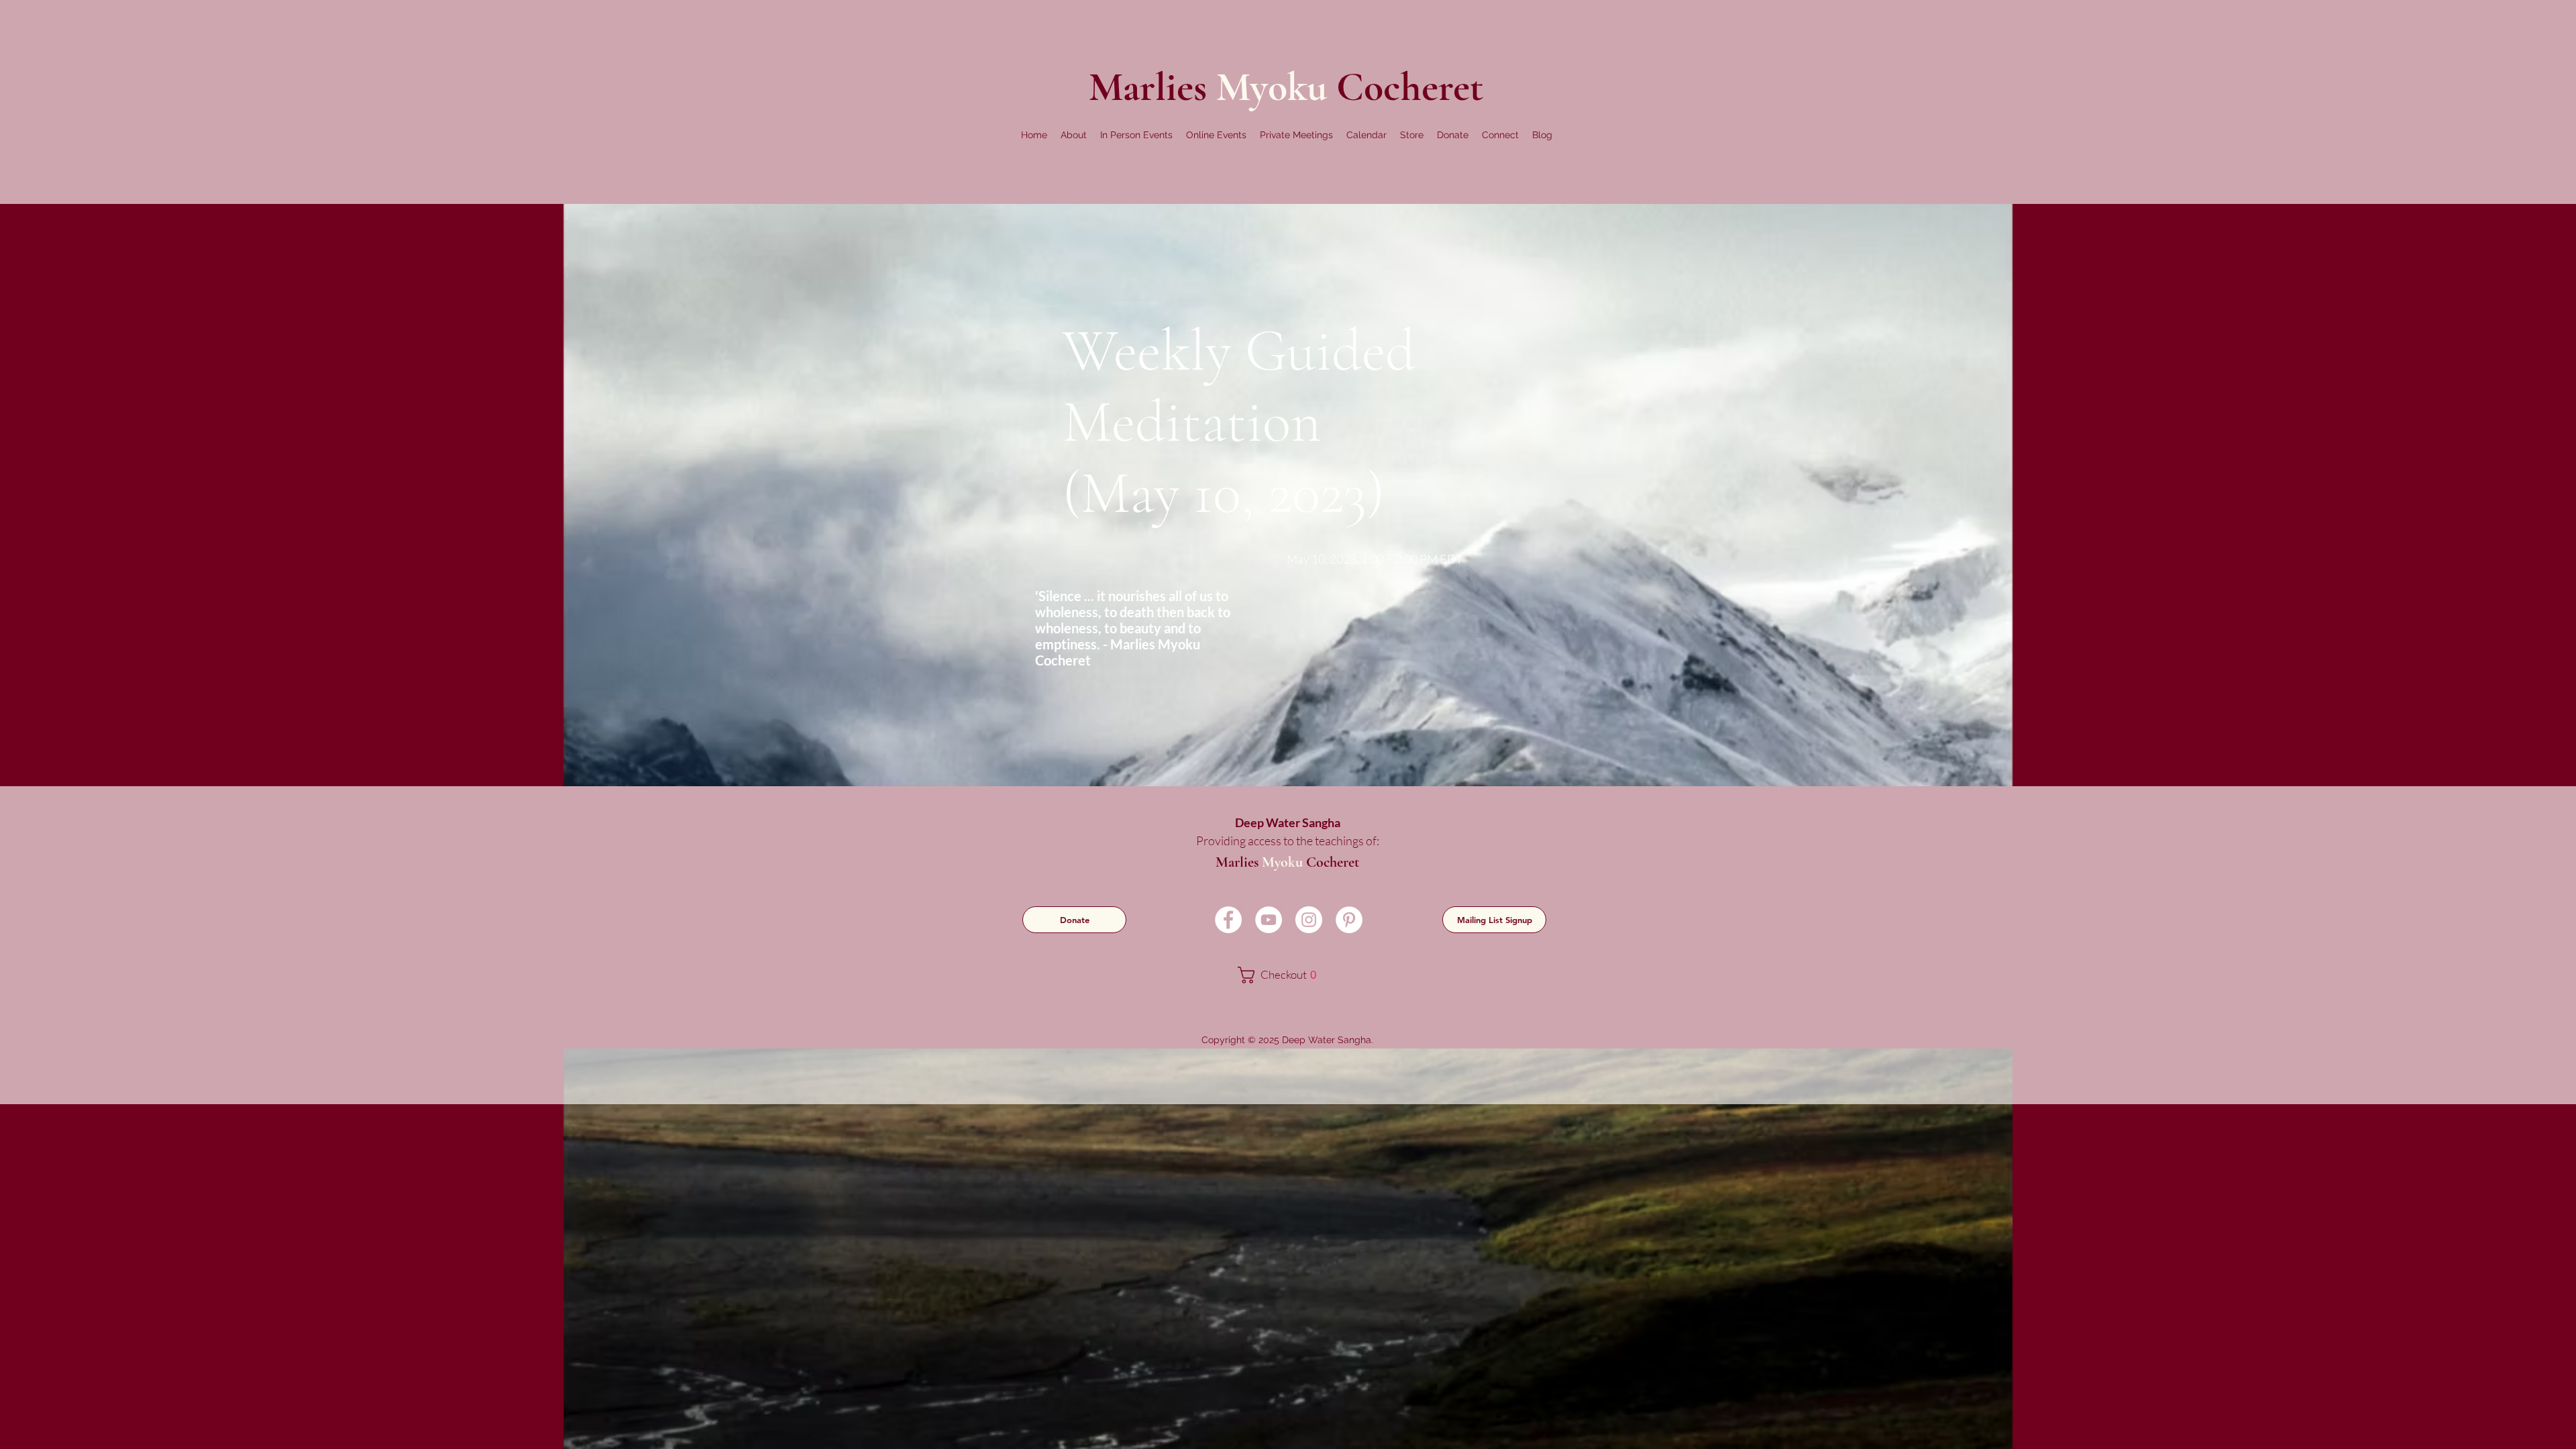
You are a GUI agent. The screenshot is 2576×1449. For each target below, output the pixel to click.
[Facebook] (1228, 920)
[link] (1286, 975)
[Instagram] (1309, 920)
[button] (1074, 135)
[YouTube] (1269, 920)
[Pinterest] (1349, 920)
